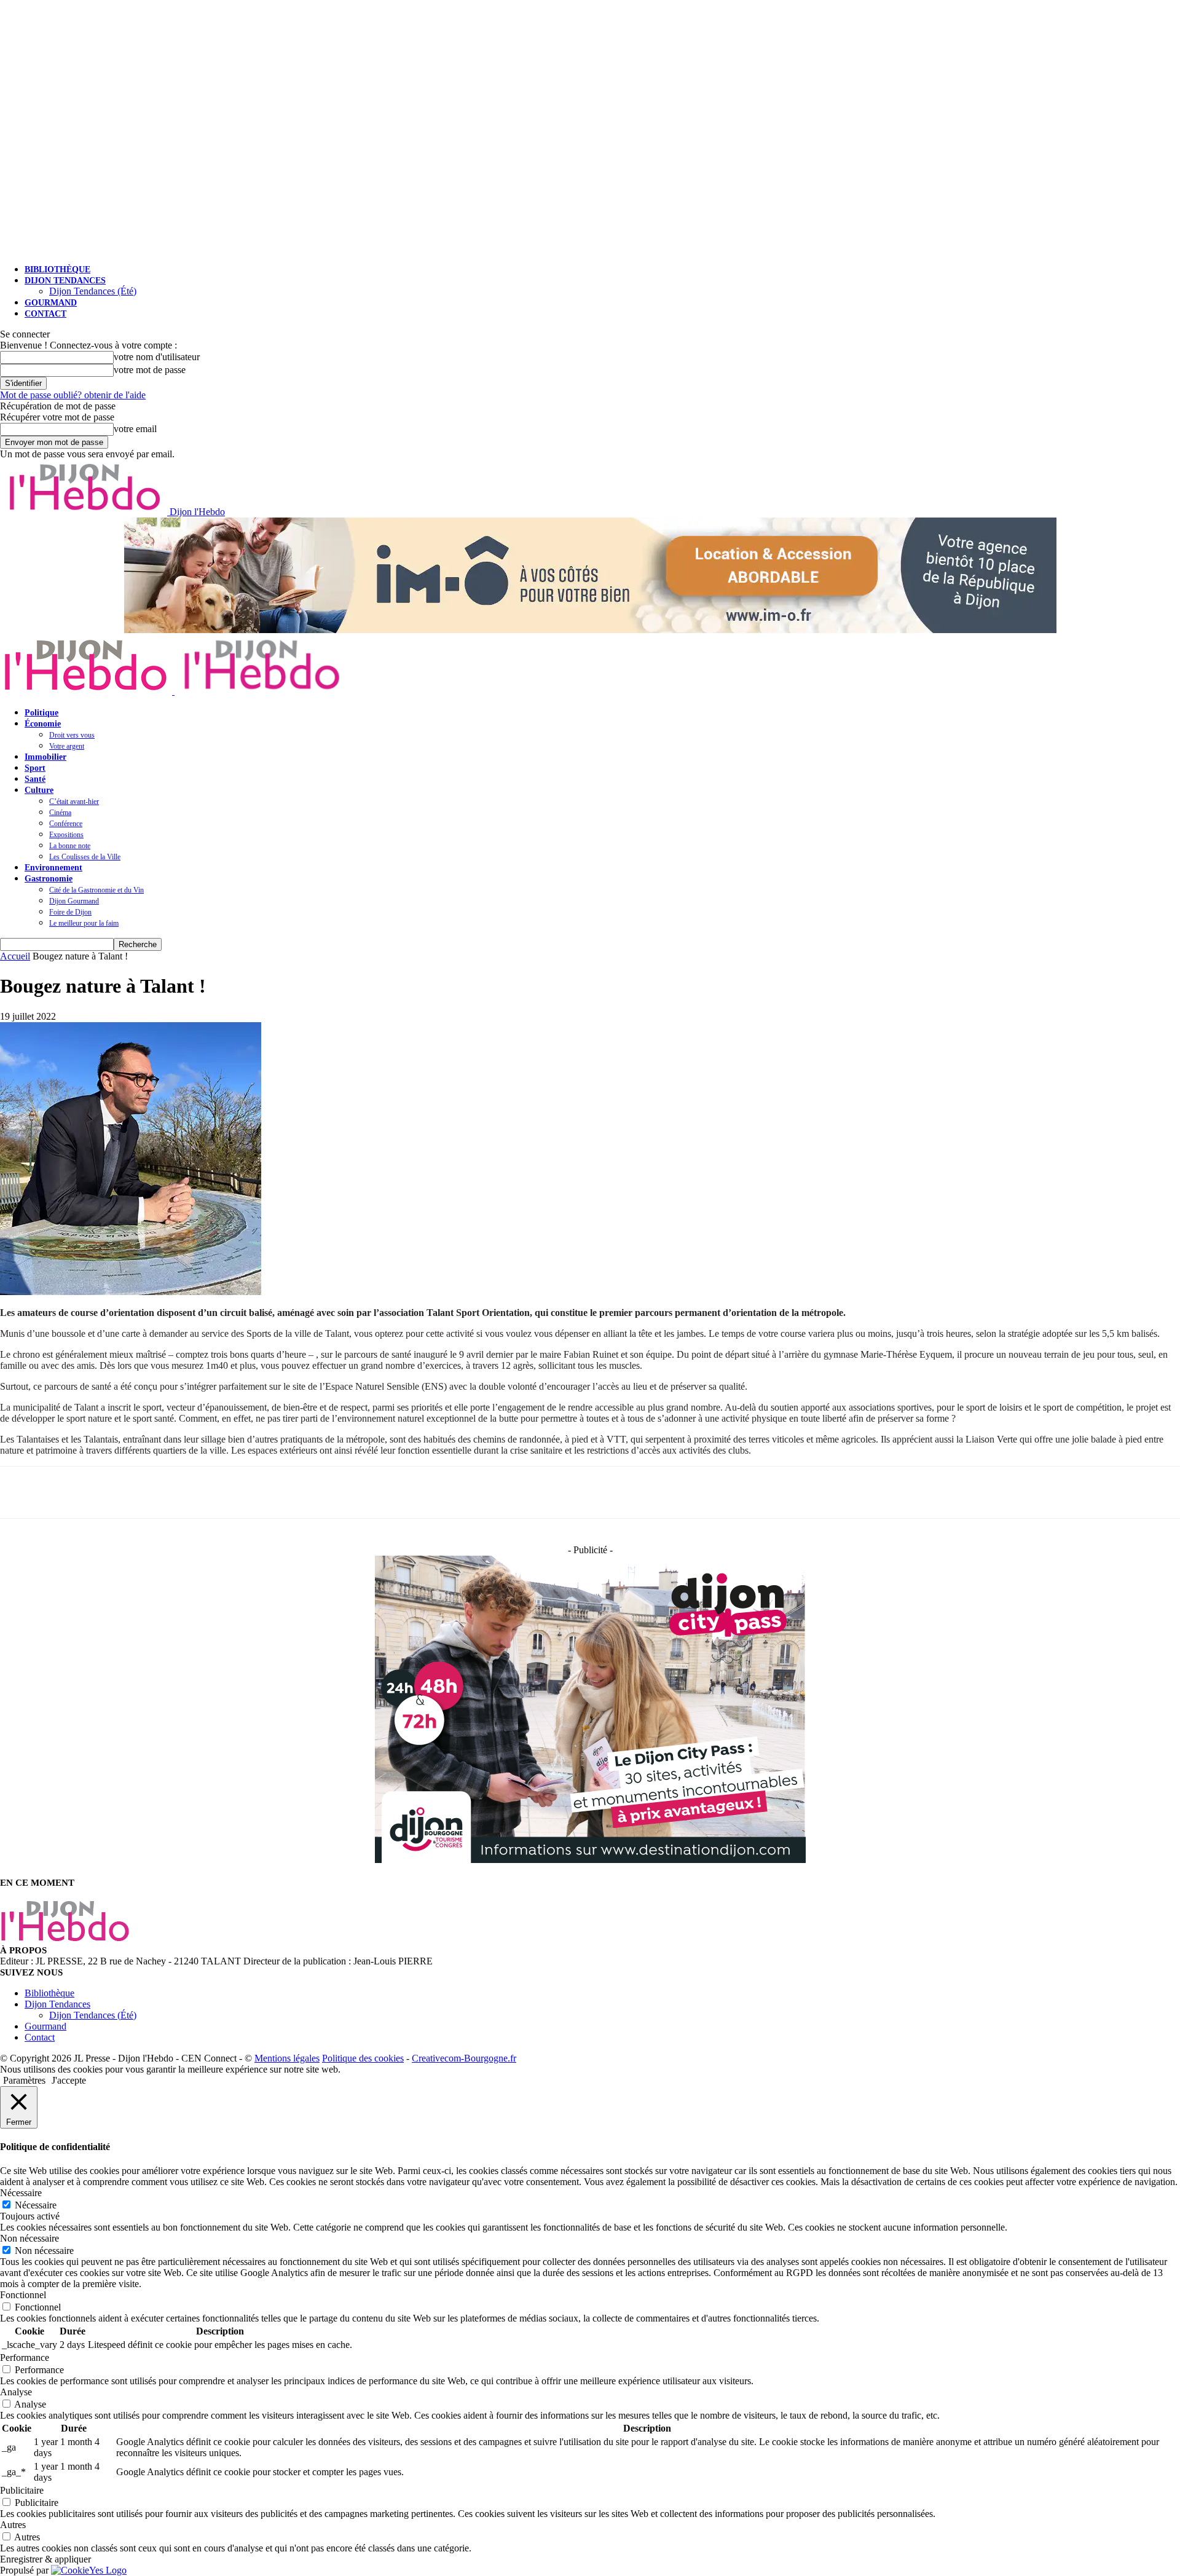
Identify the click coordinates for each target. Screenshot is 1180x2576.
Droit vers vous (72, 735)
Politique (41, 713)
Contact (45, 314)
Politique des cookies (363, 2058)
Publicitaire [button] (22, 2490)
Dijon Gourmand (74, 901)
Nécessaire (36, 2205)
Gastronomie (49, 879)
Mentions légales (287, 2058)
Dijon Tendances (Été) (93, 291)
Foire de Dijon (70, 912)
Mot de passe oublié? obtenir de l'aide (73, 395)
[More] (133, 1492)
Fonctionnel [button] (23, 2295)
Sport (35, 768)
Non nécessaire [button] (29, 2238)
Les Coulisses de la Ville (85, 857)
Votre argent (67, 746)
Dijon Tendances (65, 281)
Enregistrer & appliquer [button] (45, 2559)
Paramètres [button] (24, 2080)
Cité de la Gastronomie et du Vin (96, 890)
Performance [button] (25, 2357)
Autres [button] (13, 2525)
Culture (39, 790)
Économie (43, 724)
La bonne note (70, 846)
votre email (135, 429)
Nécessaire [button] (21, 2193)
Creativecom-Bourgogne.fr (464, 2058)
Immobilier (45, 757)
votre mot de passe (150, 370)
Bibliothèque (57, 270)
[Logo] (87, 691)
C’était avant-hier (74, 802)
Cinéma (60, 813)
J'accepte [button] (69, 2080)
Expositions (66, 835)
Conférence (66, 824)
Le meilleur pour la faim (84, 923)
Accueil (15, 956)
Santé (35, 779)
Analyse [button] (16, 2392)
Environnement (53, 868)
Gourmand (51, 303)
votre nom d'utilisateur (157, 357)
